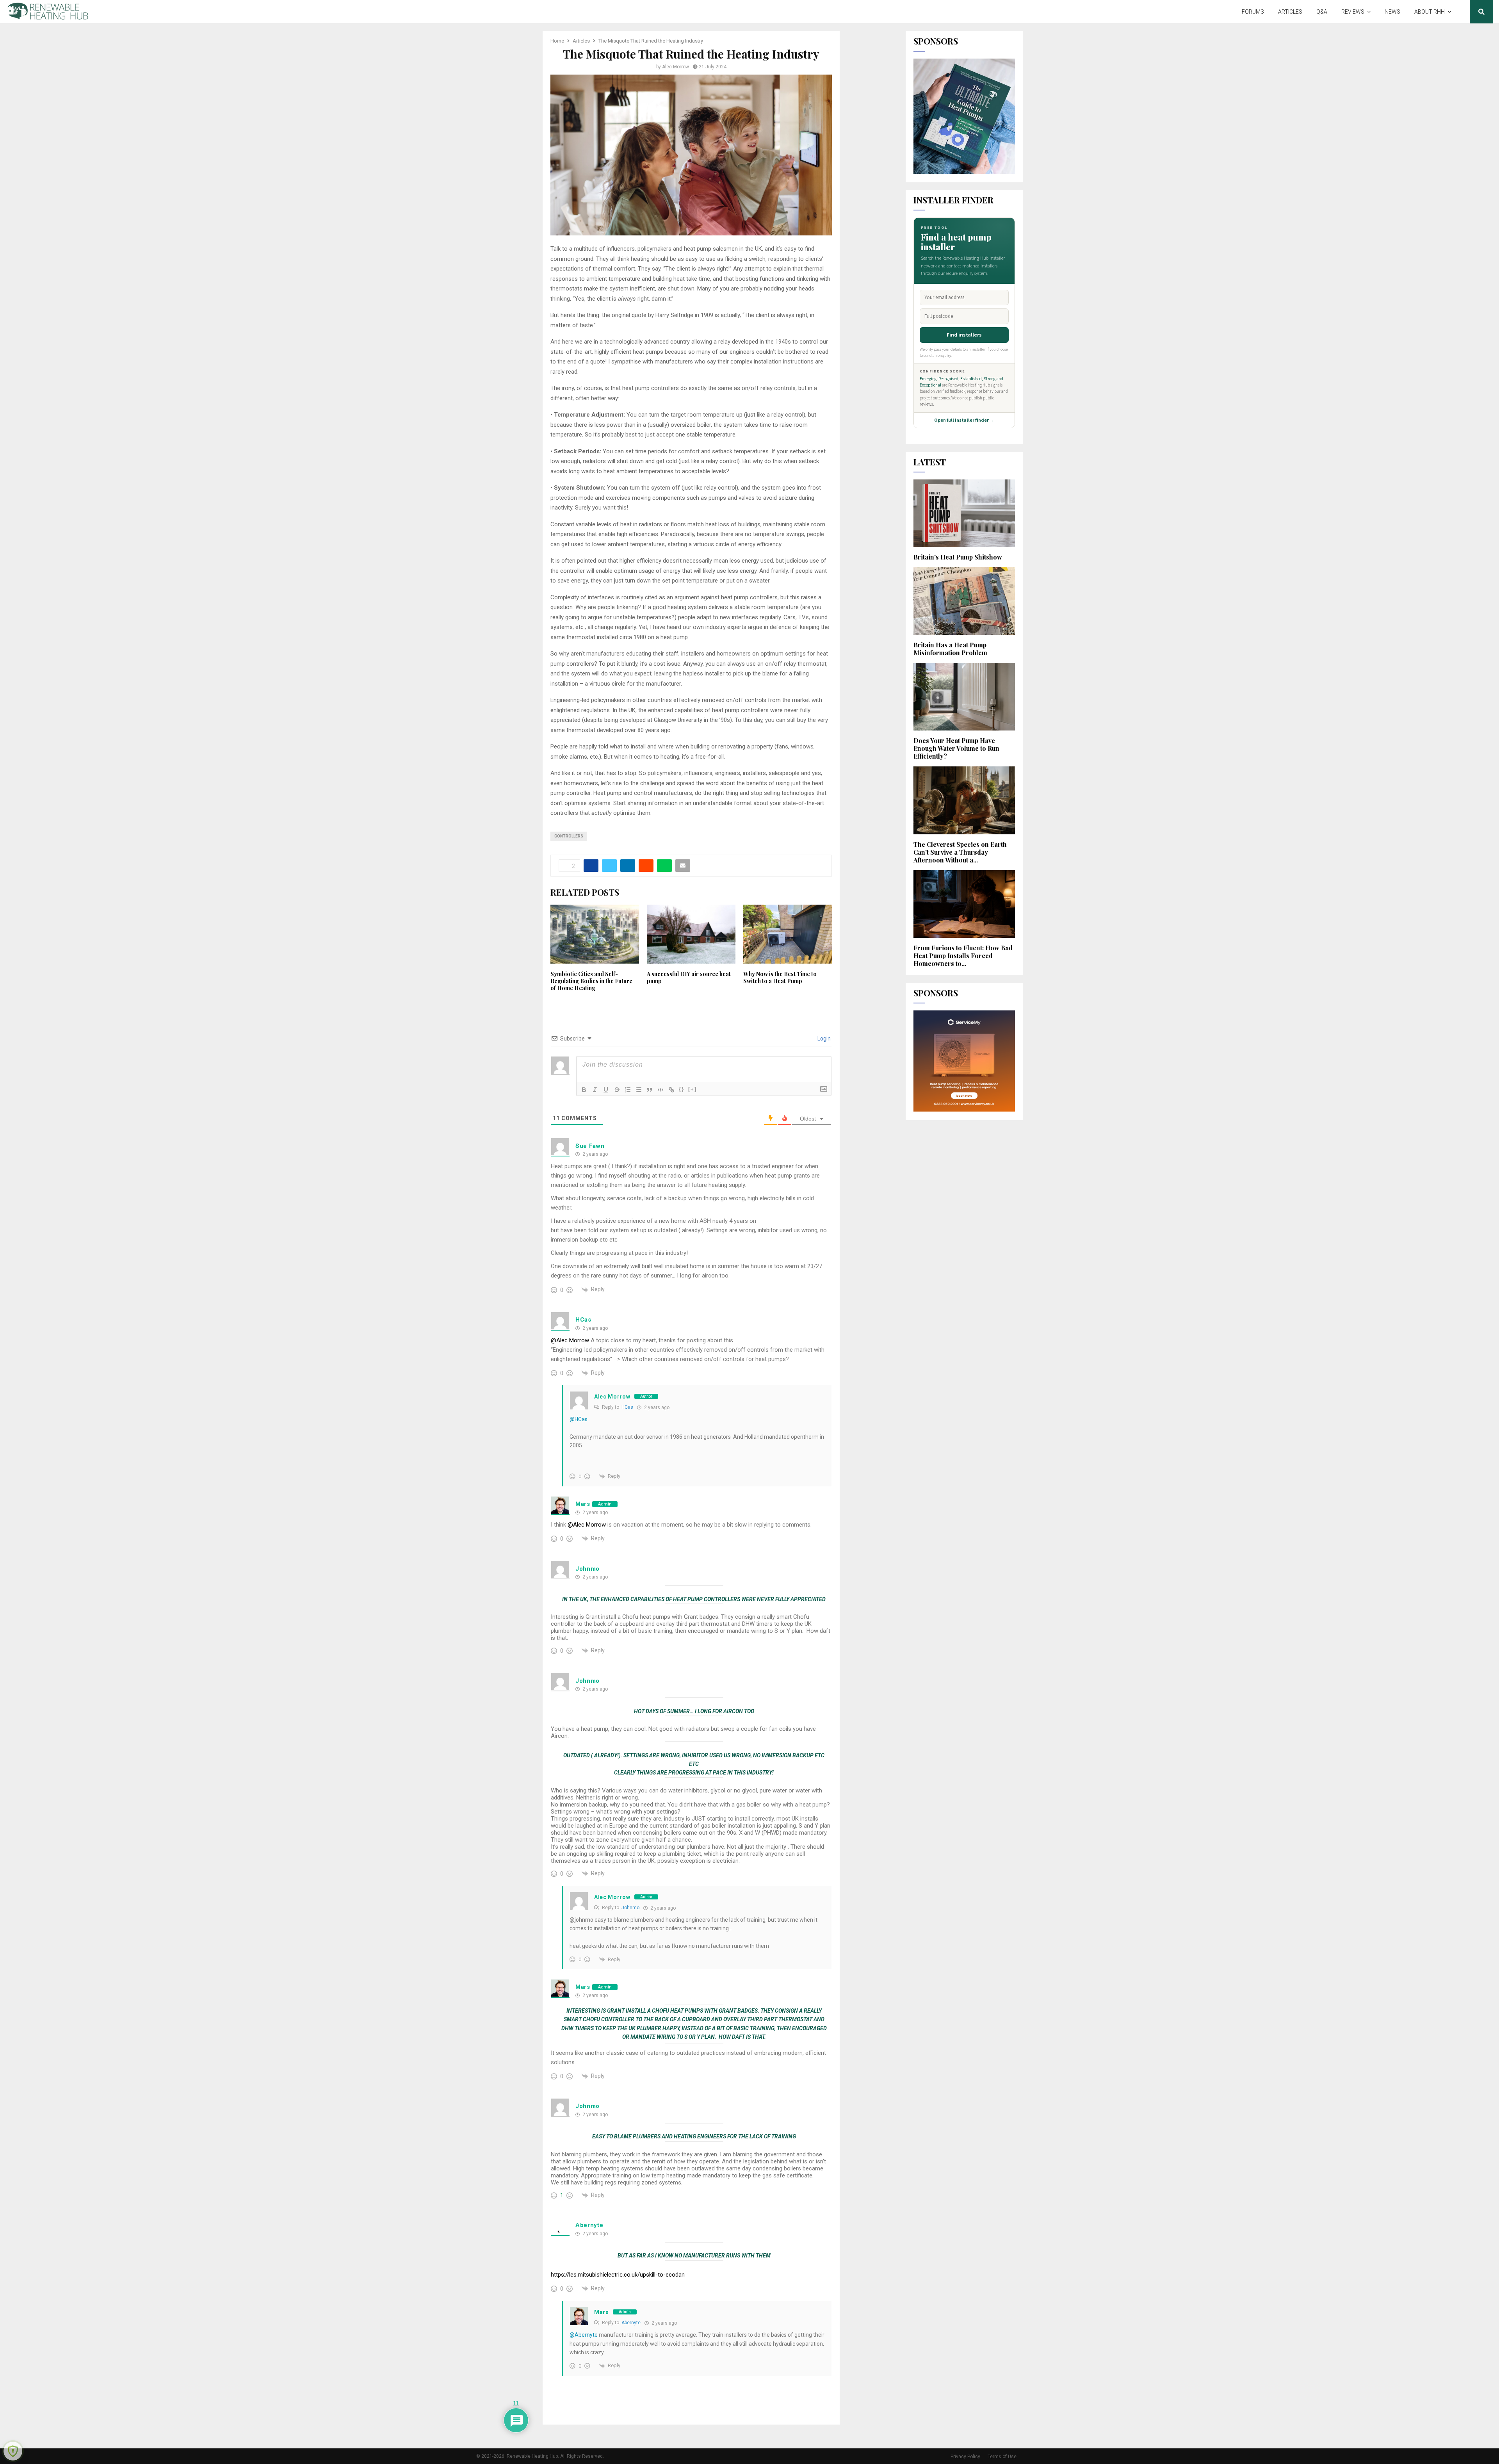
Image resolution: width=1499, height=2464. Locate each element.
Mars (583, 1504)
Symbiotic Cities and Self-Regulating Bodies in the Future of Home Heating (591, 981)
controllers (569, 836)
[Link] (671, 1090)
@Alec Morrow (570, 1340)
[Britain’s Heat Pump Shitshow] (964, 513)
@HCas (579, 1419)
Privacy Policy (965, 2457)
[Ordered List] (628, 1090)
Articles (1290, 12)
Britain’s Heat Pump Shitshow (958, 557)
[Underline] (606, 1090)
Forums (1253, 12)
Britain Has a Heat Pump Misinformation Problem (950, 649)
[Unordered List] (639, 1090)
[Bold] (584, 1090)
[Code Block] (660, 1090)
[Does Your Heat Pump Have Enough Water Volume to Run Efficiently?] (964, 697)
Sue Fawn (590, 1146)
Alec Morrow (676, 67)
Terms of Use (1002, 2457)
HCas (583, 1320)
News (1392, 12)
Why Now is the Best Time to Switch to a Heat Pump (780, 977)
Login (823, 1039)
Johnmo (587, 1569)
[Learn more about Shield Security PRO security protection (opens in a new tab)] (13, 2451)
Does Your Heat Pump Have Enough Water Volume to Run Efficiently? (956, 748)
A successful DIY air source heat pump (689, 977)
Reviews (1353, 12)
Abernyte (589, 2225)
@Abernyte (584, 2335)
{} (682, 1089)
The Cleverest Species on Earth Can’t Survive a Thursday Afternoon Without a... (960, 852)
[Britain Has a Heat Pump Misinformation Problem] (964, 601)
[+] (693, 1089)
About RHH (1430, 12)
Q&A (1322, 12)
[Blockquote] (650, 1090)
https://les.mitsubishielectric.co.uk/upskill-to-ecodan (618, 2275)
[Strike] (617, 1090)
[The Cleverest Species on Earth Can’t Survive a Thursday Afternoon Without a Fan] (964, 800)
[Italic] (595, 1090)
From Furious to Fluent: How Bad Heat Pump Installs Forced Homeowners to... (963, 956)
